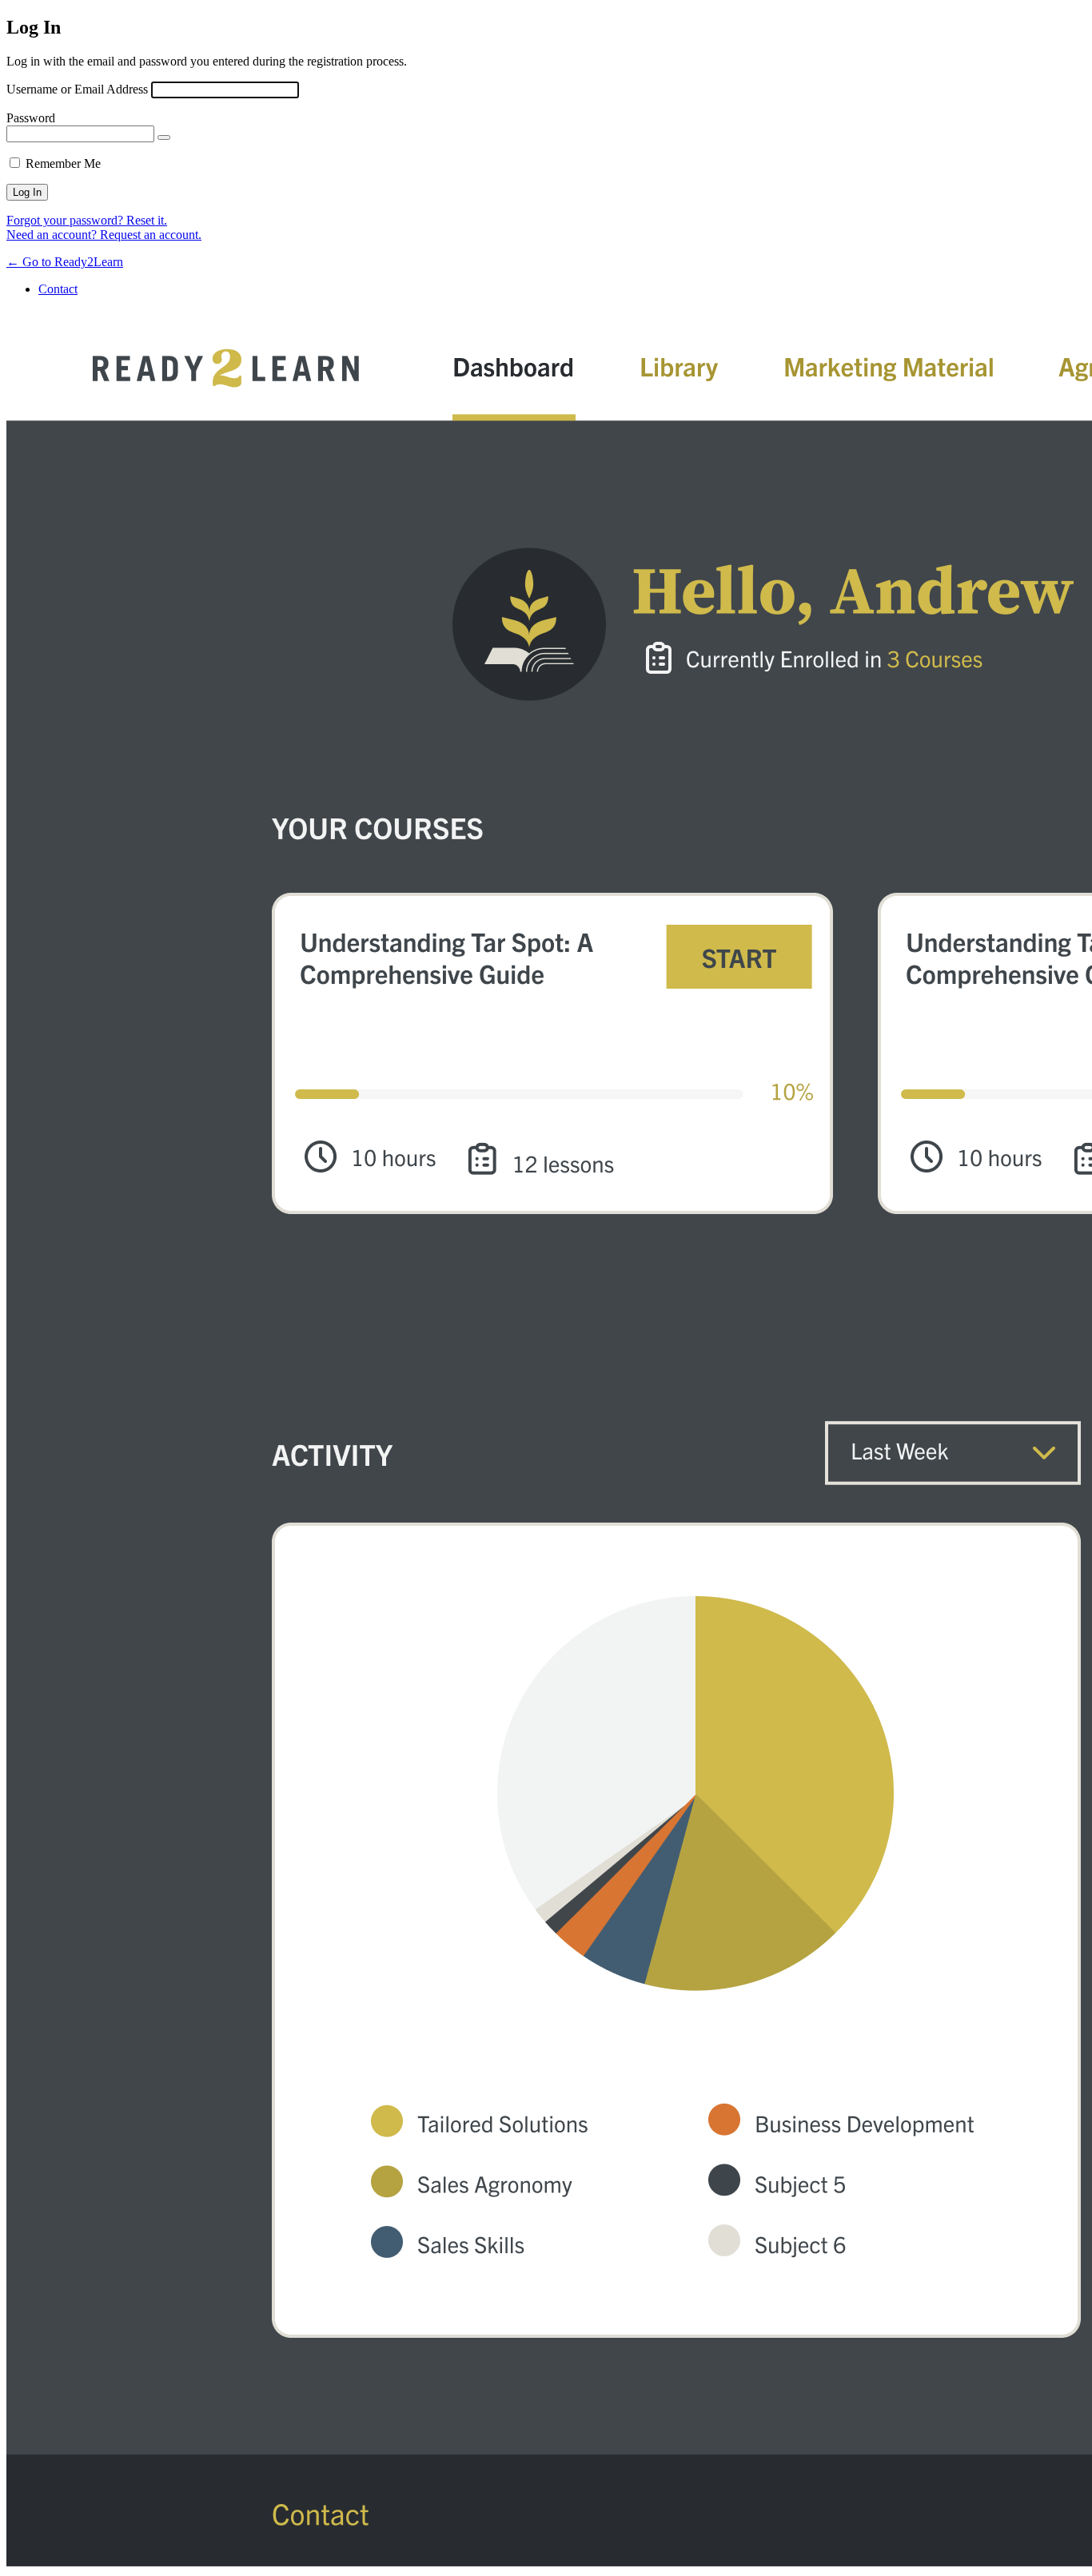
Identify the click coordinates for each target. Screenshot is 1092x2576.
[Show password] (164, 137)
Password (31, 118)
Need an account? (104, 235)
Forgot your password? (87, 220)
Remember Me (63, 163)
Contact (58, 289)
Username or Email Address (77, 89)
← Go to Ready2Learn (65, 262)
